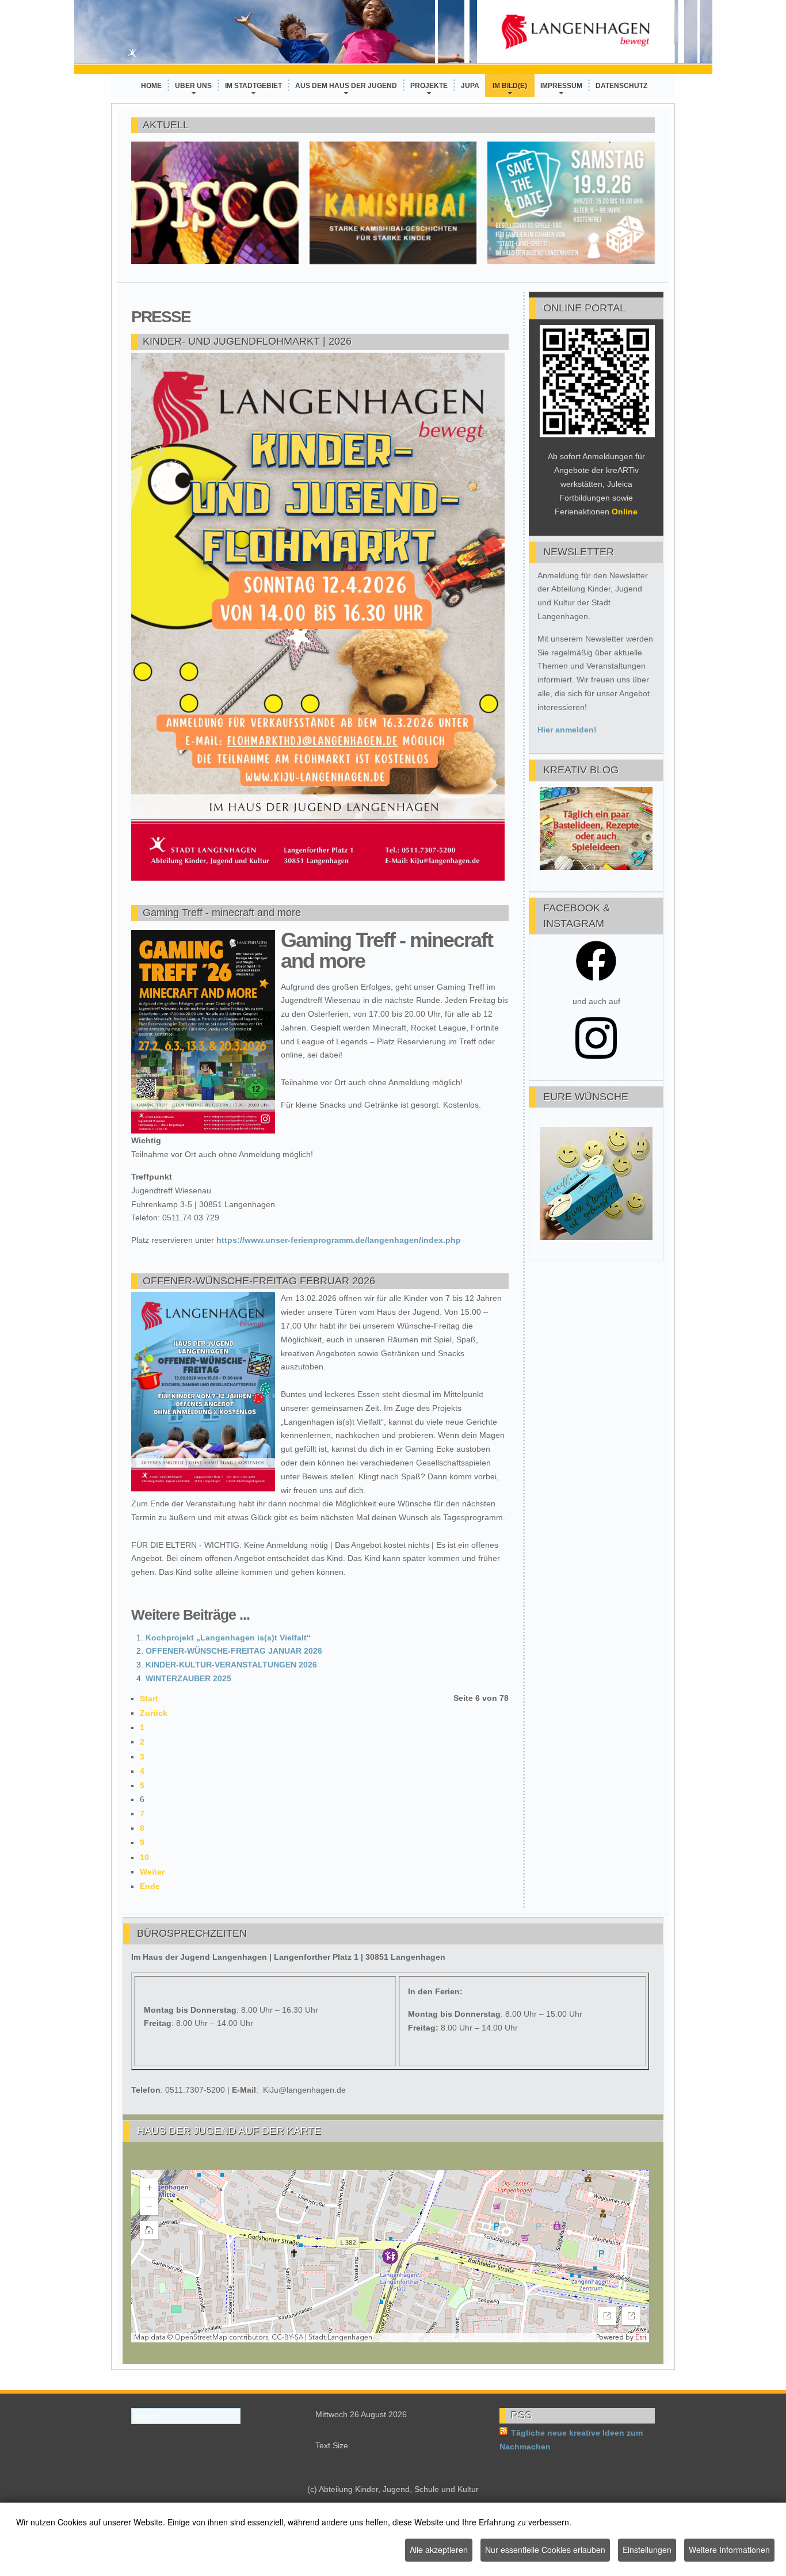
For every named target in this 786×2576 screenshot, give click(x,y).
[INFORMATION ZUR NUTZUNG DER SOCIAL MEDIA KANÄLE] (596, 979)
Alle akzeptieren (439, 2550)
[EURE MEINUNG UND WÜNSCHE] (596, 1237)
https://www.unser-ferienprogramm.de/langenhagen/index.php (339, 1240)
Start (149, 1699)
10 (144, 1857)
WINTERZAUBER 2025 (188, 1678)
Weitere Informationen (729, 2550)
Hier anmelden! (567, 730)
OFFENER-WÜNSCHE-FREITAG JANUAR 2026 (234, 1651)
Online (625, 512)
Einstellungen (647, 2550)
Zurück (154, 1713)
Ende (150, 1886)
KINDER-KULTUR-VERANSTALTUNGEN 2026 (231, 1665)
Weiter (152, 1872)
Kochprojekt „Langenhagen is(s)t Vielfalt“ (228, 1638)
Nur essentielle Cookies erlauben (545, 2550)
